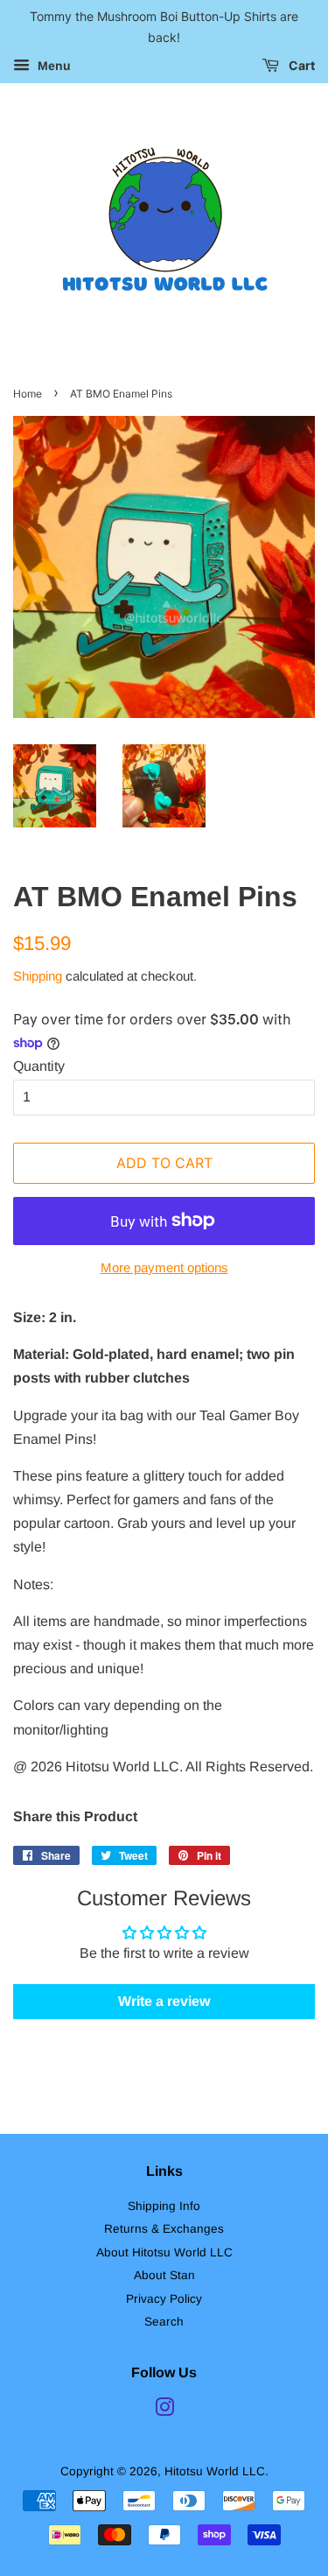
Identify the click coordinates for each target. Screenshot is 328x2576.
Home (28, 394)
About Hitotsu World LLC (164, 2252)
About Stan (164, 2275)
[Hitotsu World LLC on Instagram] (164, 2411)
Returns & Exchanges (164, 2229)
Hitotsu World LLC (215, 2471)
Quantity (39, 1066)
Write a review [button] (164, 2001)
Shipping (38, 976)
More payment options (164, 1267)
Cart (300, 65)
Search (164, 2322)
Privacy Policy (164, 2299)
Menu (52, 66)
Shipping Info (164, 2206)
